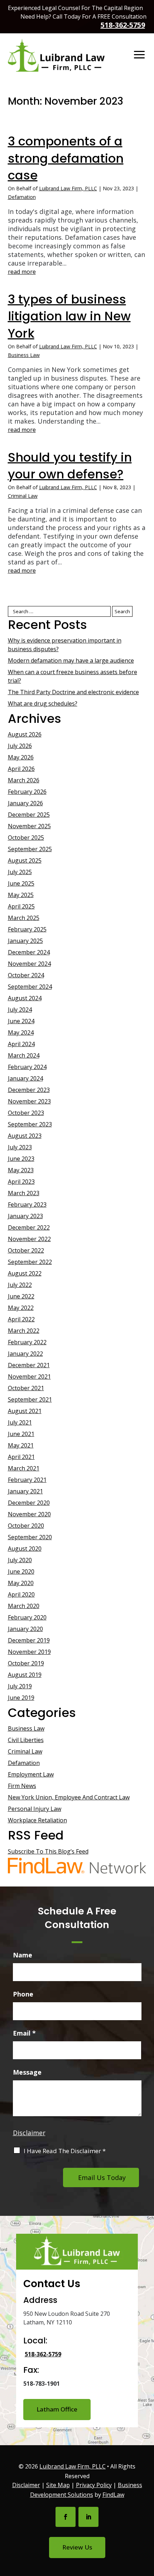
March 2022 (24, 1331)
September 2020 (30, 1537)
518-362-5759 (123, 25)
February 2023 (27, 1204)
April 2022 (21, 1319)
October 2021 (26, 1388)
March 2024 (24, 1055)
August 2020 (25, 1549)
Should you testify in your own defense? (70, 466)
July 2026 (20, 746)
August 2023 (25, 1136)
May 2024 (21, 1032)
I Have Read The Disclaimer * (65, 2151)
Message (27, 2072)
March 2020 (24, 1606)
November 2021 (29, 1377)
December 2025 (29, 815)
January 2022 (25, 1354)
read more (22, 272)
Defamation (22, 197)
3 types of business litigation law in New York (69, 316)
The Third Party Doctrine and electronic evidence (73, 692)
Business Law (24, 355)
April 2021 (21, 1457)
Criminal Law (23, 496)
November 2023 (29, 1101)
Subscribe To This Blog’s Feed (48, 1851)
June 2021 (21, 1434)
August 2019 (25, 1675)
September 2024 (30, 987)
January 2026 (25, 803)
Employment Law (31, 1774)
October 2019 (26, 1663)
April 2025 (21, 906)
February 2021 (27, 1480)
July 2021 (20, 1422)
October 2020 (26, 1526)
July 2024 (20, 1010)
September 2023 (30, 1124)
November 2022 (29, 1239)
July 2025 (20, 872)
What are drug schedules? (43, 703)
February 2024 (27, 1067)
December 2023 (29, 1090)
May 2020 (21, 1583)
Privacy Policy (94, 2485)
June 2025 (21, 883)
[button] (139, 55)
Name (23, 1955)
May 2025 (21, 895)
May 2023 (21, 1170)
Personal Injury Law (35, 1809)
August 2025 (25, 860)
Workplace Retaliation (37, 1820)
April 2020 (21, 1594)
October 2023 (26, 1113)
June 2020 (21, 1571)
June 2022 (21, 1296)
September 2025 (30, 849)
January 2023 (25, 1216)
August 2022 (25, 1273)
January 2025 (25, 941)
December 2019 (29, 1640)
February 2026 (27, 792)
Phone (23, 1994)
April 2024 (21, 1044)
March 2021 (24, 1468)
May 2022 (21, 1308)
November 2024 (29, 964)
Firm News (22, 1786)
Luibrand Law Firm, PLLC (68, 188)
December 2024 (29, 952)
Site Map (58, 2485)
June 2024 (21, 1021)
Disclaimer (29, 2133)
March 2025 (24, 918)
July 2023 (20, 1147)
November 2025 (29, 826)
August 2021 (25, 1411)
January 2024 (25, 1078)
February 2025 (27, 929)
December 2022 (29, 1227)
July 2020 (20, 1560)
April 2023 (21, 1182)
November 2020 (29, 1514)
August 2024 (25, 998)
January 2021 (25, 1491)
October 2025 (26, 838)
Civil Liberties (26, 1740)
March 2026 (24, 780)
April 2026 (21, 769)
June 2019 (21, 1698)
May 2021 (21, 1445)
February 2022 (27, 1342)
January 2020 (25, 1629)
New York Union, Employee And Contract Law (69, 1797)
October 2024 (26, 975)
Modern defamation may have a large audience (71, 660)
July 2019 (20, 1686)
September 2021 (30, 1399)
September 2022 (30, 1262)
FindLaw (113, 2495)
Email (24, 2033)
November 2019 (29, 1652)
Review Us (77, 2547)
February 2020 (27, 1617)
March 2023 (24, 1193)
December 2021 (29, 1365)
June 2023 (21, 1159)
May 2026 (21, 757)
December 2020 (29, 1503)
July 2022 (20, 1285)
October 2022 (26, 1250)
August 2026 (25, 734)
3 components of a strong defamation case (66, 158)
